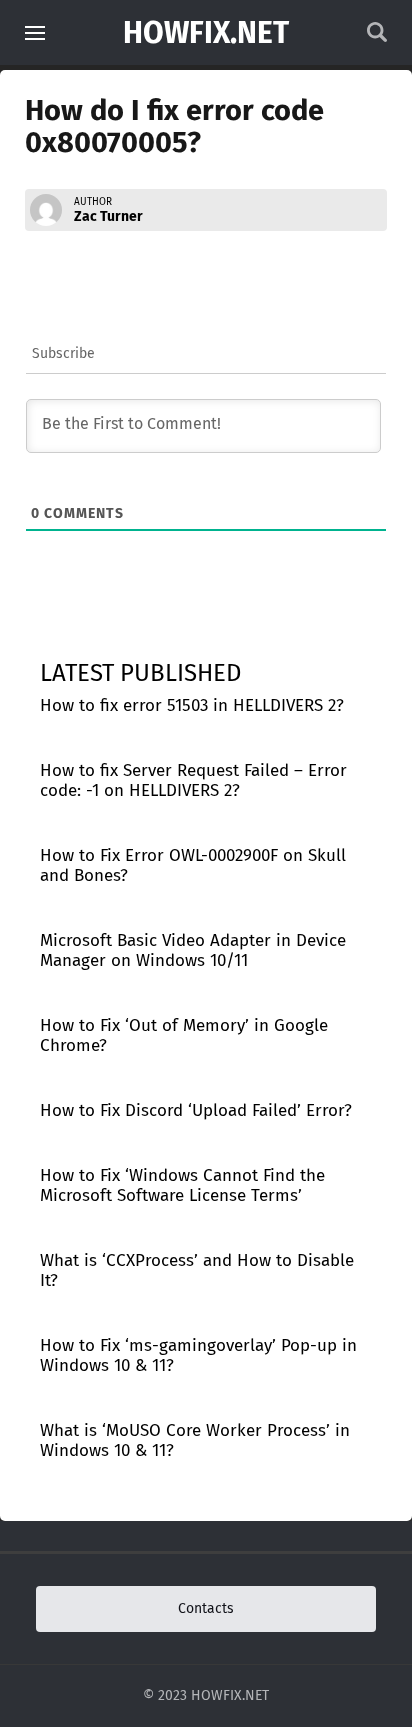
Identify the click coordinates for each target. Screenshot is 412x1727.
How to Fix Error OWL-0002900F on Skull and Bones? (193, 865)
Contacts (206, 1608)
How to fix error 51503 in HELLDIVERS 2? (192, 705)
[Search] (377, 37)
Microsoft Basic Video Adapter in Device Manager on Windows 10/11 (193, 950)
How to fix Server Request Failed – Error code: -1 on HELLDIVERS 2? (193, 780)
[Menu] (35, 33)
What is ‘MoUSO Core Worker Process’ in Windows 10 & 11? (195, 1440)
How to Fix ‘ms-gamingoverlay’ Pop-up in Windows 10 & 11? (198, 1355)
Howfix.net (206, 33)
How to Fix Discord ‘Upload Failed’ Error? (196, 1110)
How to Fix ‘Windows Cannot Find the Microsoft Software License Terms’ (182, 1185)
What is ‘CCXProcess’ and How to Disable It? (197, 1270)
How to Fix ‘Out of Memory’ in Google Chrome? (184, 1035)
